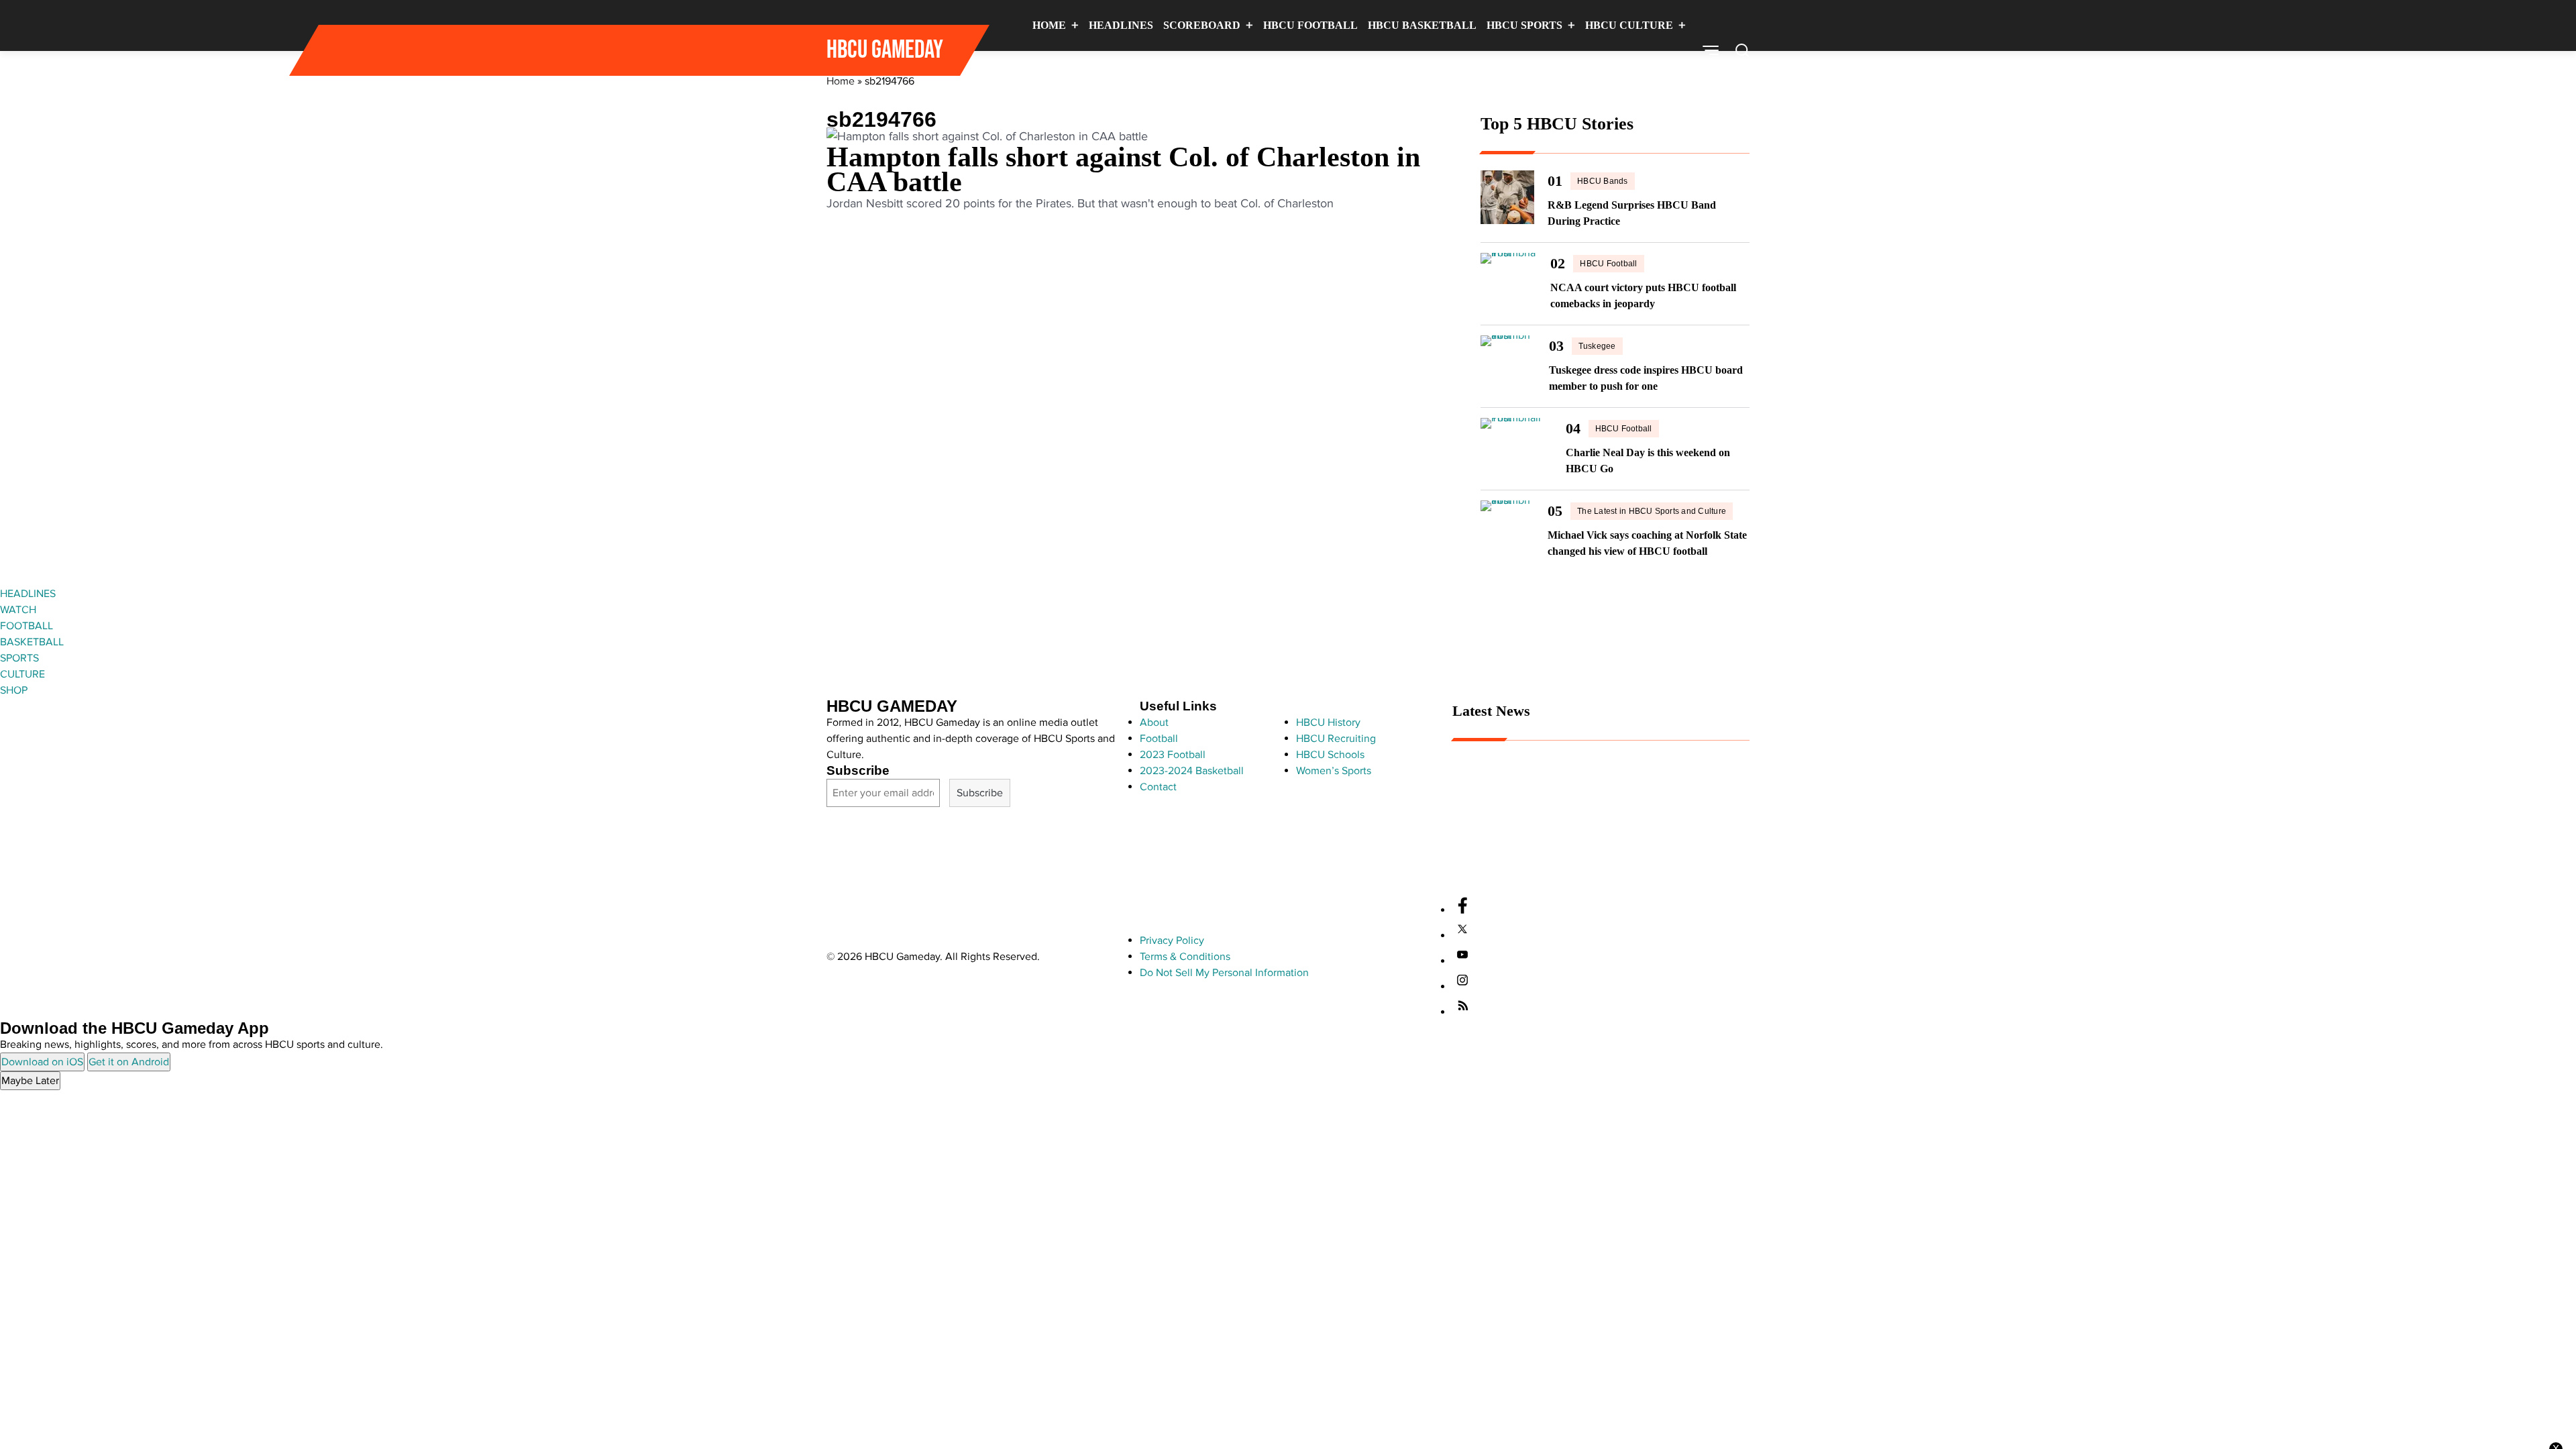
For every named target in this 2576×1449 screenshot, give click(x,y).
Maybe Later (30, 1081)
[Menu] (1711, 50)
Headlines (1121, 25)
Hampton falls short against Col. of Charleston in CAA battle (1123, 169)
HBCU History (1328, 722)
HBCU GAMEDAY (885, 50)
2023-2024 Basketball (1192, 771)
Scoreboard (1202, 25)
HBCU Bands (1602, 181)
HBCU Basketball (1422, 25)
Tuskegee (1597, 346)
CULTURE (22, 674)
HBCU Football (1310, 25)
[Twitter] (1462, 936)
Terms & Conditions (1185, 957)
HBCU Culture (1629, 25)
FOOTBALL (26, 626)
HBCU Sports (1524, 25)
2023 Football (1173, 755)
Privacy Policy (1172, 941)
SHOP (14, 690)
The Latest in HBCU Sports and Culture (1652, 511)
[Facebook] (1462, 910)
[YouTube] (1462, 961)
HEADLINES (28, 594)
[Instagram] (1462, 987)
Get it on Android (129, 1062)
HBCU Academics (1493, 869)
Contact (1158, 787)
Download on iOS (42, 1062)
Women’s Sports (1334, 771)
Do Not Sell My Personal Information (1224, 973)
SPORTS (19, 658)
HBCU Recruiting (1336, 739)
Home (1049, 25)
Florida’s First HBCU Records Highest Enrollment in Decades (1593, 847)
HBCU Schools (1330, 755)
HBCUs (1654, 75)
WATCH (18, 610)
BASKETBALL (32, 642)
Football (1159, 739)
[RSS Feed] (1462, 1012)
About (1154, 722)
